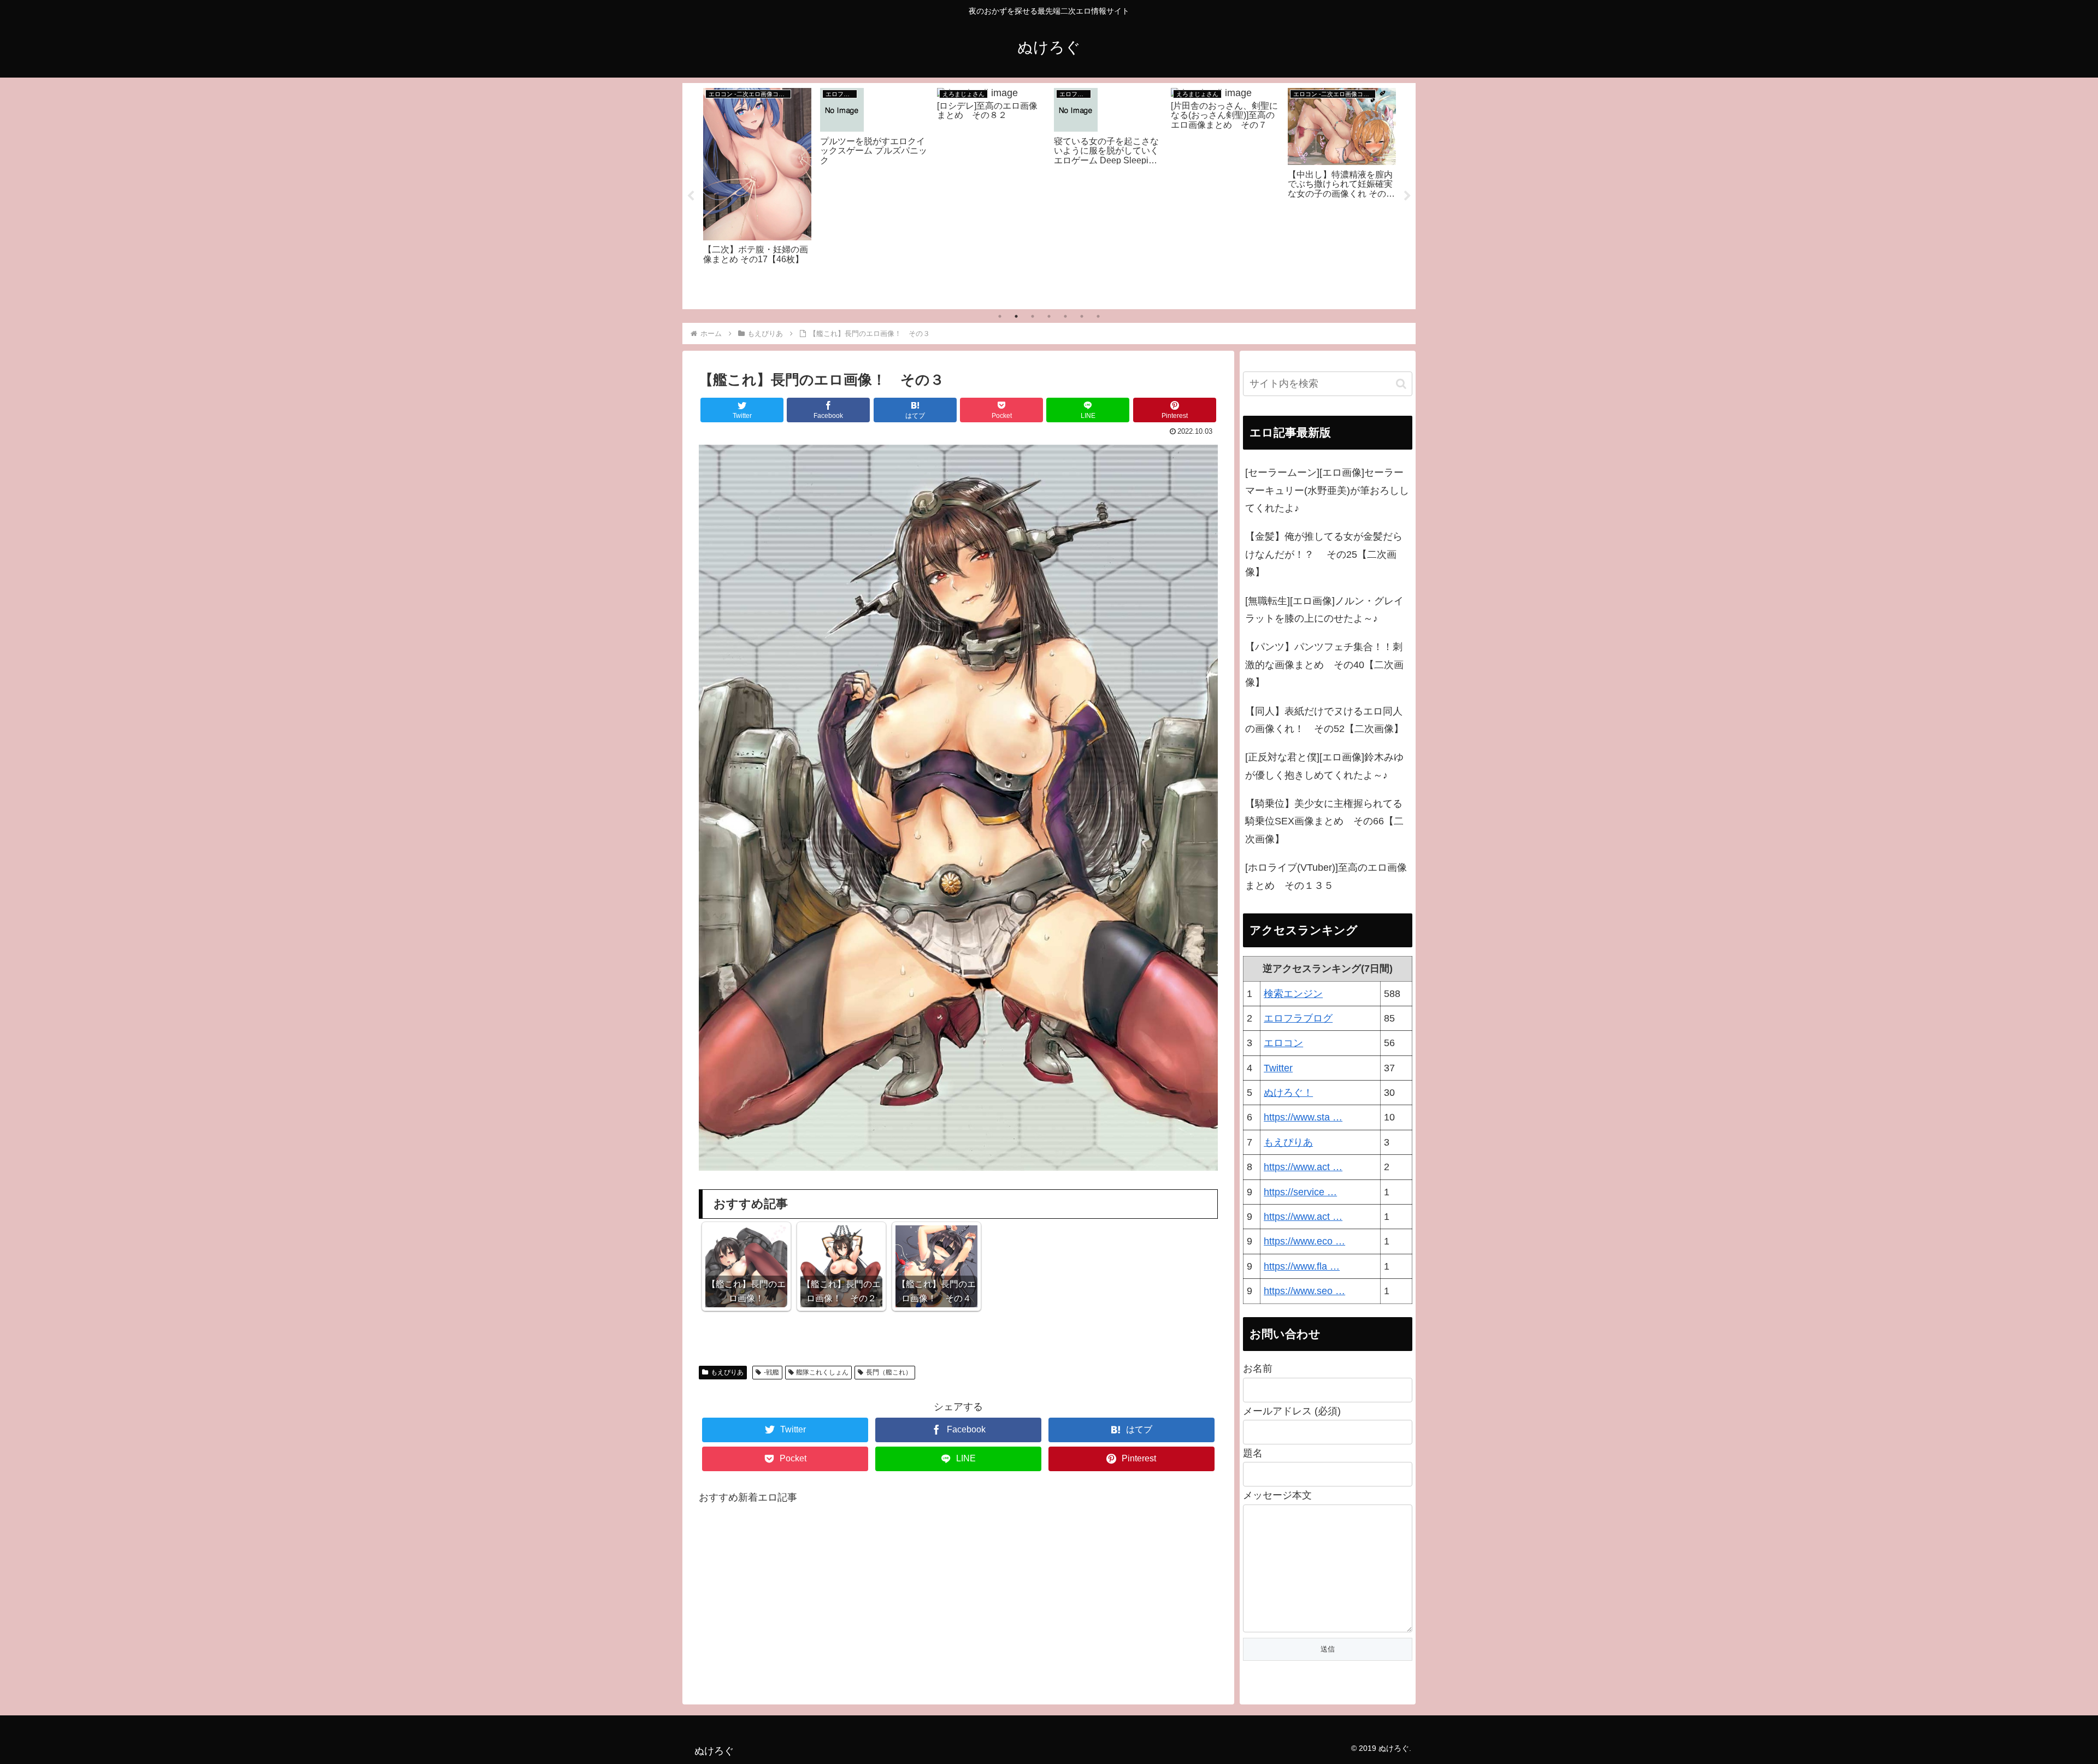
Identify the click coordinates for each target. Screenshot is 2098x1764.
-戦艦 (771, 1372)
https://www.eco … (1304, 1241)
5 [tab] (1065, 316)
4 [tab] (1049, 316)
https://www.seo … (1304, 1291)
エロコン (1283, 1043)
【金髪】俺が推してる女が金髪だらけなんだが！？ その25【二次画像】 (1324, 554)
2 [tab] (1016, 316)
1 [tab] (1000, 316)
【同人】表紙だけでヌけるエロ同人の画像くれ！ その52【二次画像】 (1324, 720)
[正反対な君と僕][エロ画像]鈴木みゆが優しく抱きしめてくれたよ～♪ (1324, 766)
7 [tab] (1098, 316)
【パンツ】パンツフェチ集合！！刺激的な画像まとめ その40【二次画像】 (1324, 665)
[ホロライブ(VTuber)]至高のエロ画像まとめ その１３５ (1326, 876)
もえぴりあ (727, 1372)
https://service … (1300, 1192)
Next (1407, 196)
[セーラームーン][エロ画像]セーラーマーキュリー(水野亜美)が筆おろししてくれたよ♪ (1327, 490)
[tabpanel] (757, 194)
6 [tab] (1082, 316)
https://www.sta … (1303, 1117)
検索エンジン (1293, 994)
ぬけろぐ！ (1288, 1093)
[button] (1401, 384)
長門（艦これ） (889, 1372)
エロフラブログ (1298, 1018)
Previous (691, 196)
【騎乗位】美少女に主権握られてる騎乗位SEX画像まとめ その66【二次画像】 (1324, 821)
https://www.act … (1303, 1167)
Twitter (1278, 1068)
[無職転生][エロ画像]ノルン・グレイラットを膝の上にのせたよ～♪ (1324, 610)
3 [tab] (1033, 316)
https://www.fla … (1302, 1266)
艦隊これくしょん (822, 1372)
